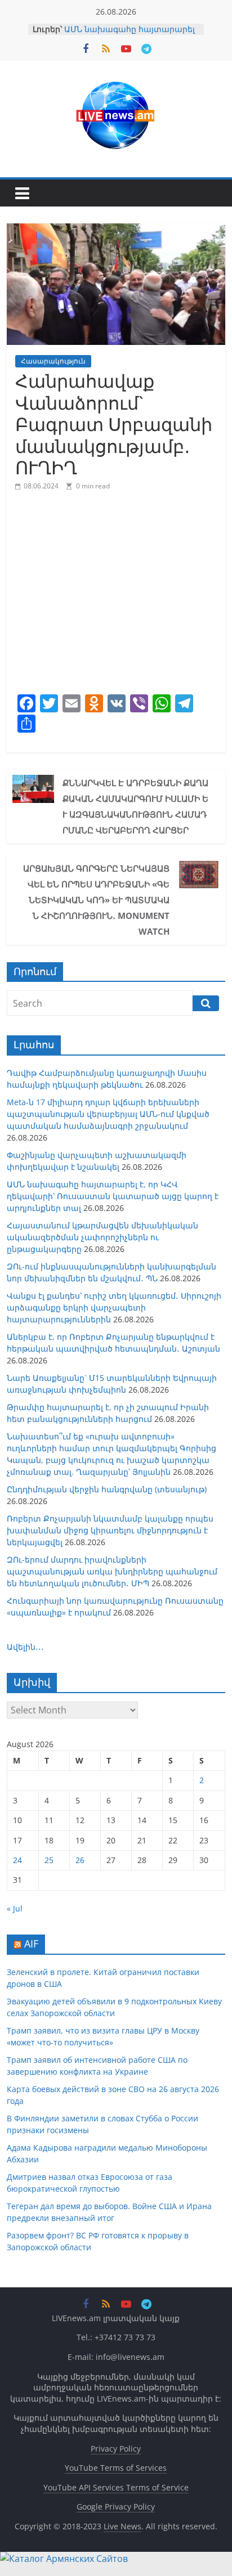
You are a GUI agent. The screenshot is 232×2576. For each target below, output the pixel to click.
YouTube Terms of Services (116, 2468)
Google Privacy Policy (116, 2507)
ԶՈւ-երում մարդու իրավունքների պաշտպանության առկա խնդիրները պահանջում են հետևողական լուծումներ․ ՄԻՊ (112, 1571)
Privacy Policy (116, 2449)
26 (80, 1860)
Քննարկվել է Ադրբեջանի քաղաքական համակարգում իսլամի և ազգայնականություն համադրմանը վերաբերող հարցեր (135, 806)
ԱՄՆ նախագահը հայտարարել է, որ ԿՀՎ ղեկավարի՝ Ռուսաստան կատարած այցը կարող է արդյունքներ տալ (113, 1196)
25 (49, 1860)
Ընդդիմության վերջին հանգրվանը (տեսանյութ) (107, 1489)
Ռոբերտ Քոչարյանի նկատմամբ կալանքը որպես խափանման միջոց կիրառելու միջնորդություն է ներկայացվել (110, 1530)
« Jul (15, 1908)
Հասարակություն (53, 361)
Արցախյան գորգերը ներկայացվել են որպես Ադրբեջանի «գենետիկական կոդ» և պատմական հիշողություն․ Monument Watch (96, 900)
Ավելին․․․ (25, 1647)
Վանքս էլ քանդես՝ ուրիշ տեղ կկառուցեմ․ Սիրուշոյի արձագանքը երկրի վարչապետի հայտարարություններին (114, 1307)
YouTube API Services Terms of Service (116, 2487)
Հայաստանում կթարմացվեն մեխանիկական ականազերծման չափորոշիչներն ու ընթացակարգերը (102, 1237)
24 (17, 1860)
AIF (31, 1944)
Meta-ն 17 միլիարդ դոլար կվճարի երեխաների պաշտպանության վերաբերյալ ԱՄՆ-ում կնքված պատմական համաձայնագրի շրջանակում (108, 1114)
